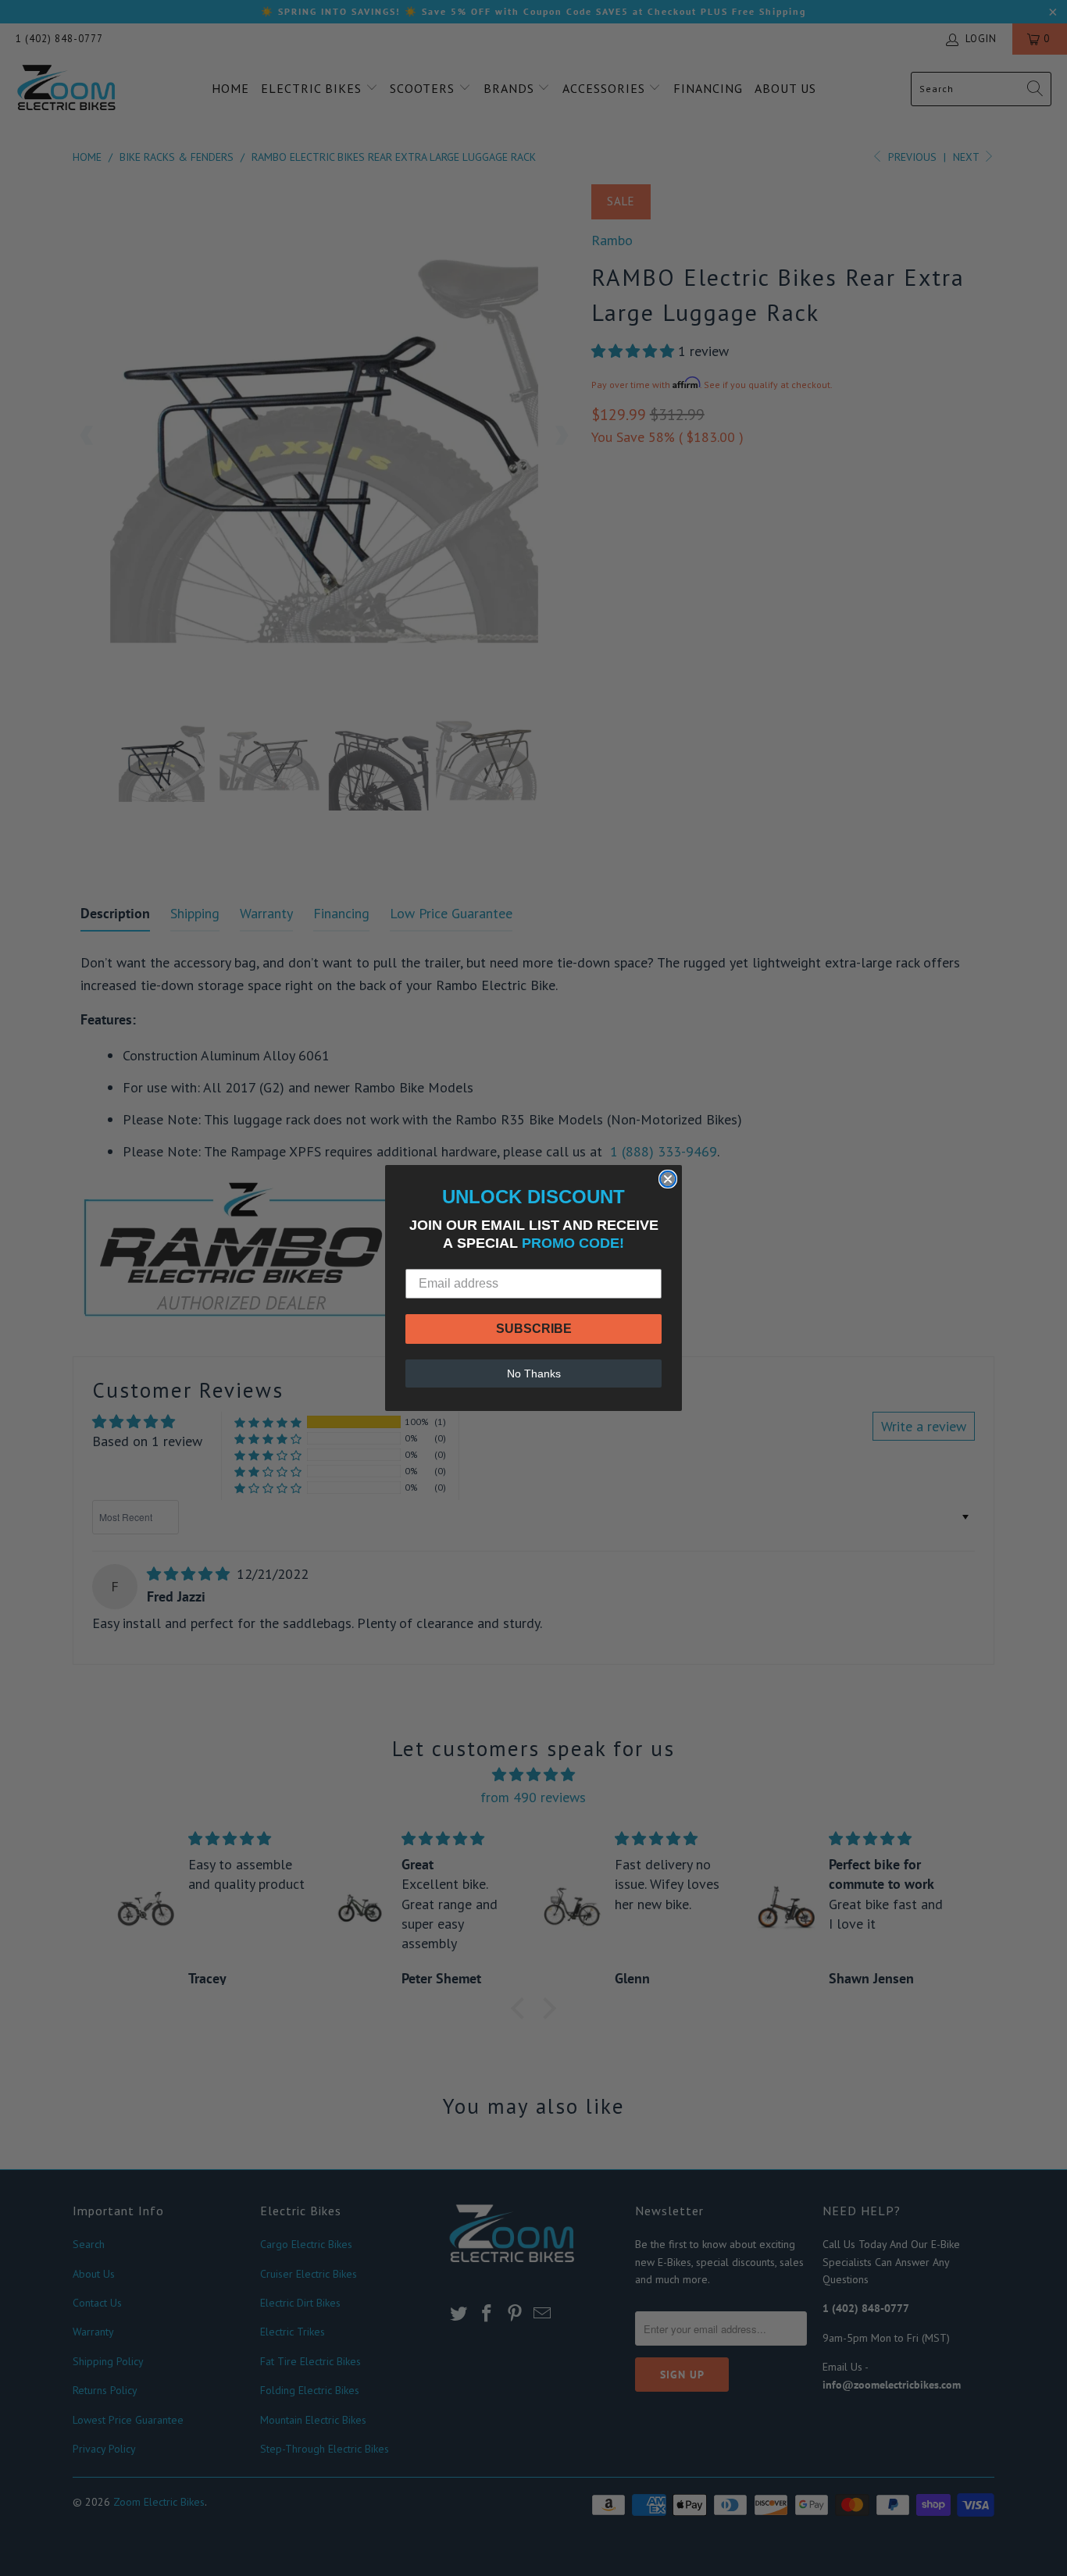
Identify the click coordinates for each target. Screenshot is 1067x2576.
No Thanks (534, 1374)
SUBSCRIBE (534, 1329)
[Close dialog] (668, 1179)
